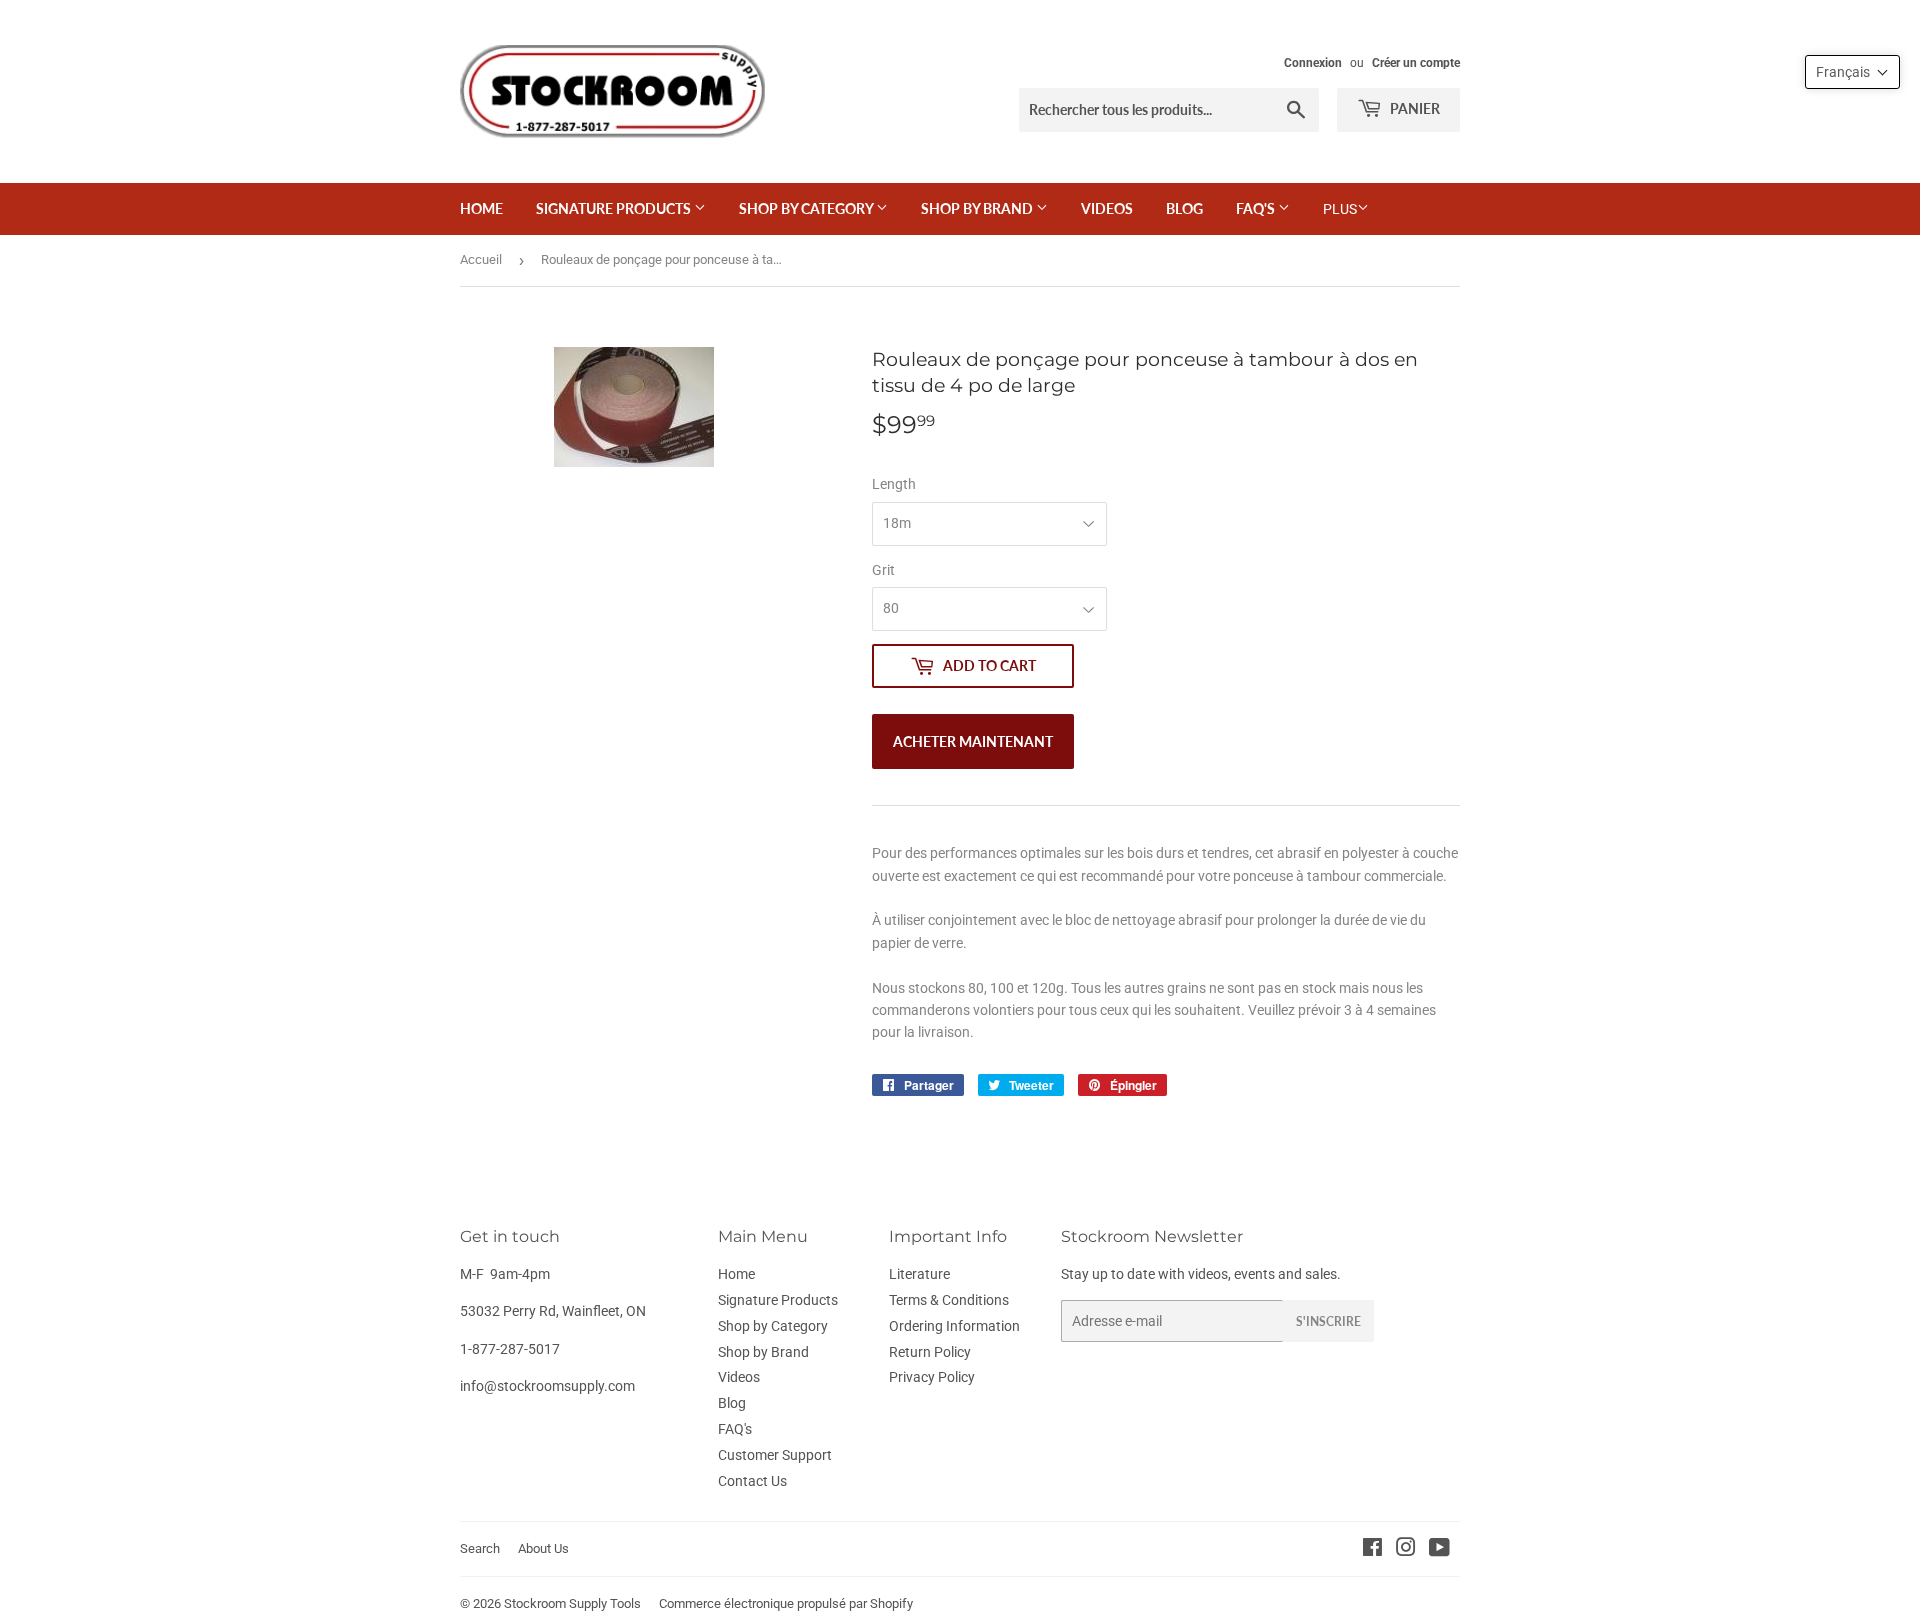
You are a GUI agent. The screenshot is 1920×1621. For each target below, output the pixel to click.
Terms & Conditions (949, 1300)
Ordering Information (954, 1326)
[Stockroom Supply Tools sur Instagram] (1406, 1550)
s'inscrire (1328, 1321)
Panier (1413, 108)
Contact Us (752, 1481)
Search (480, 1548)
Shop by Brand (978, 208)
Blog (1184, 208)
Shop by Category (807, 208)
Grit (883, 570)
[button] (1852, 72)
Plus (1340, 209)
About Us (543, 1548)
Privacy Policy (932, 1377)
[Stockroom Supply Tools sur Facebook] (1372, 1550)
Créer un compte (1416, 63)
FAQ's (1257, 208)
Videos (1107, 208)
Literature (919, 1274)
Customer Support (775, 1455)
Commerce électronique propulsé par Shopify (786, 1603)
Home (481, 208)
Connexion (1313, 63)
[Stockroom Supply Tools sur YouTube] (1439, 1550)
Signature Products (615, 208)
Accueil (481, 259)
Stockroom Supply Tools (572, 1603)
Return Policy (930, 1352)
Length (894, 484)
